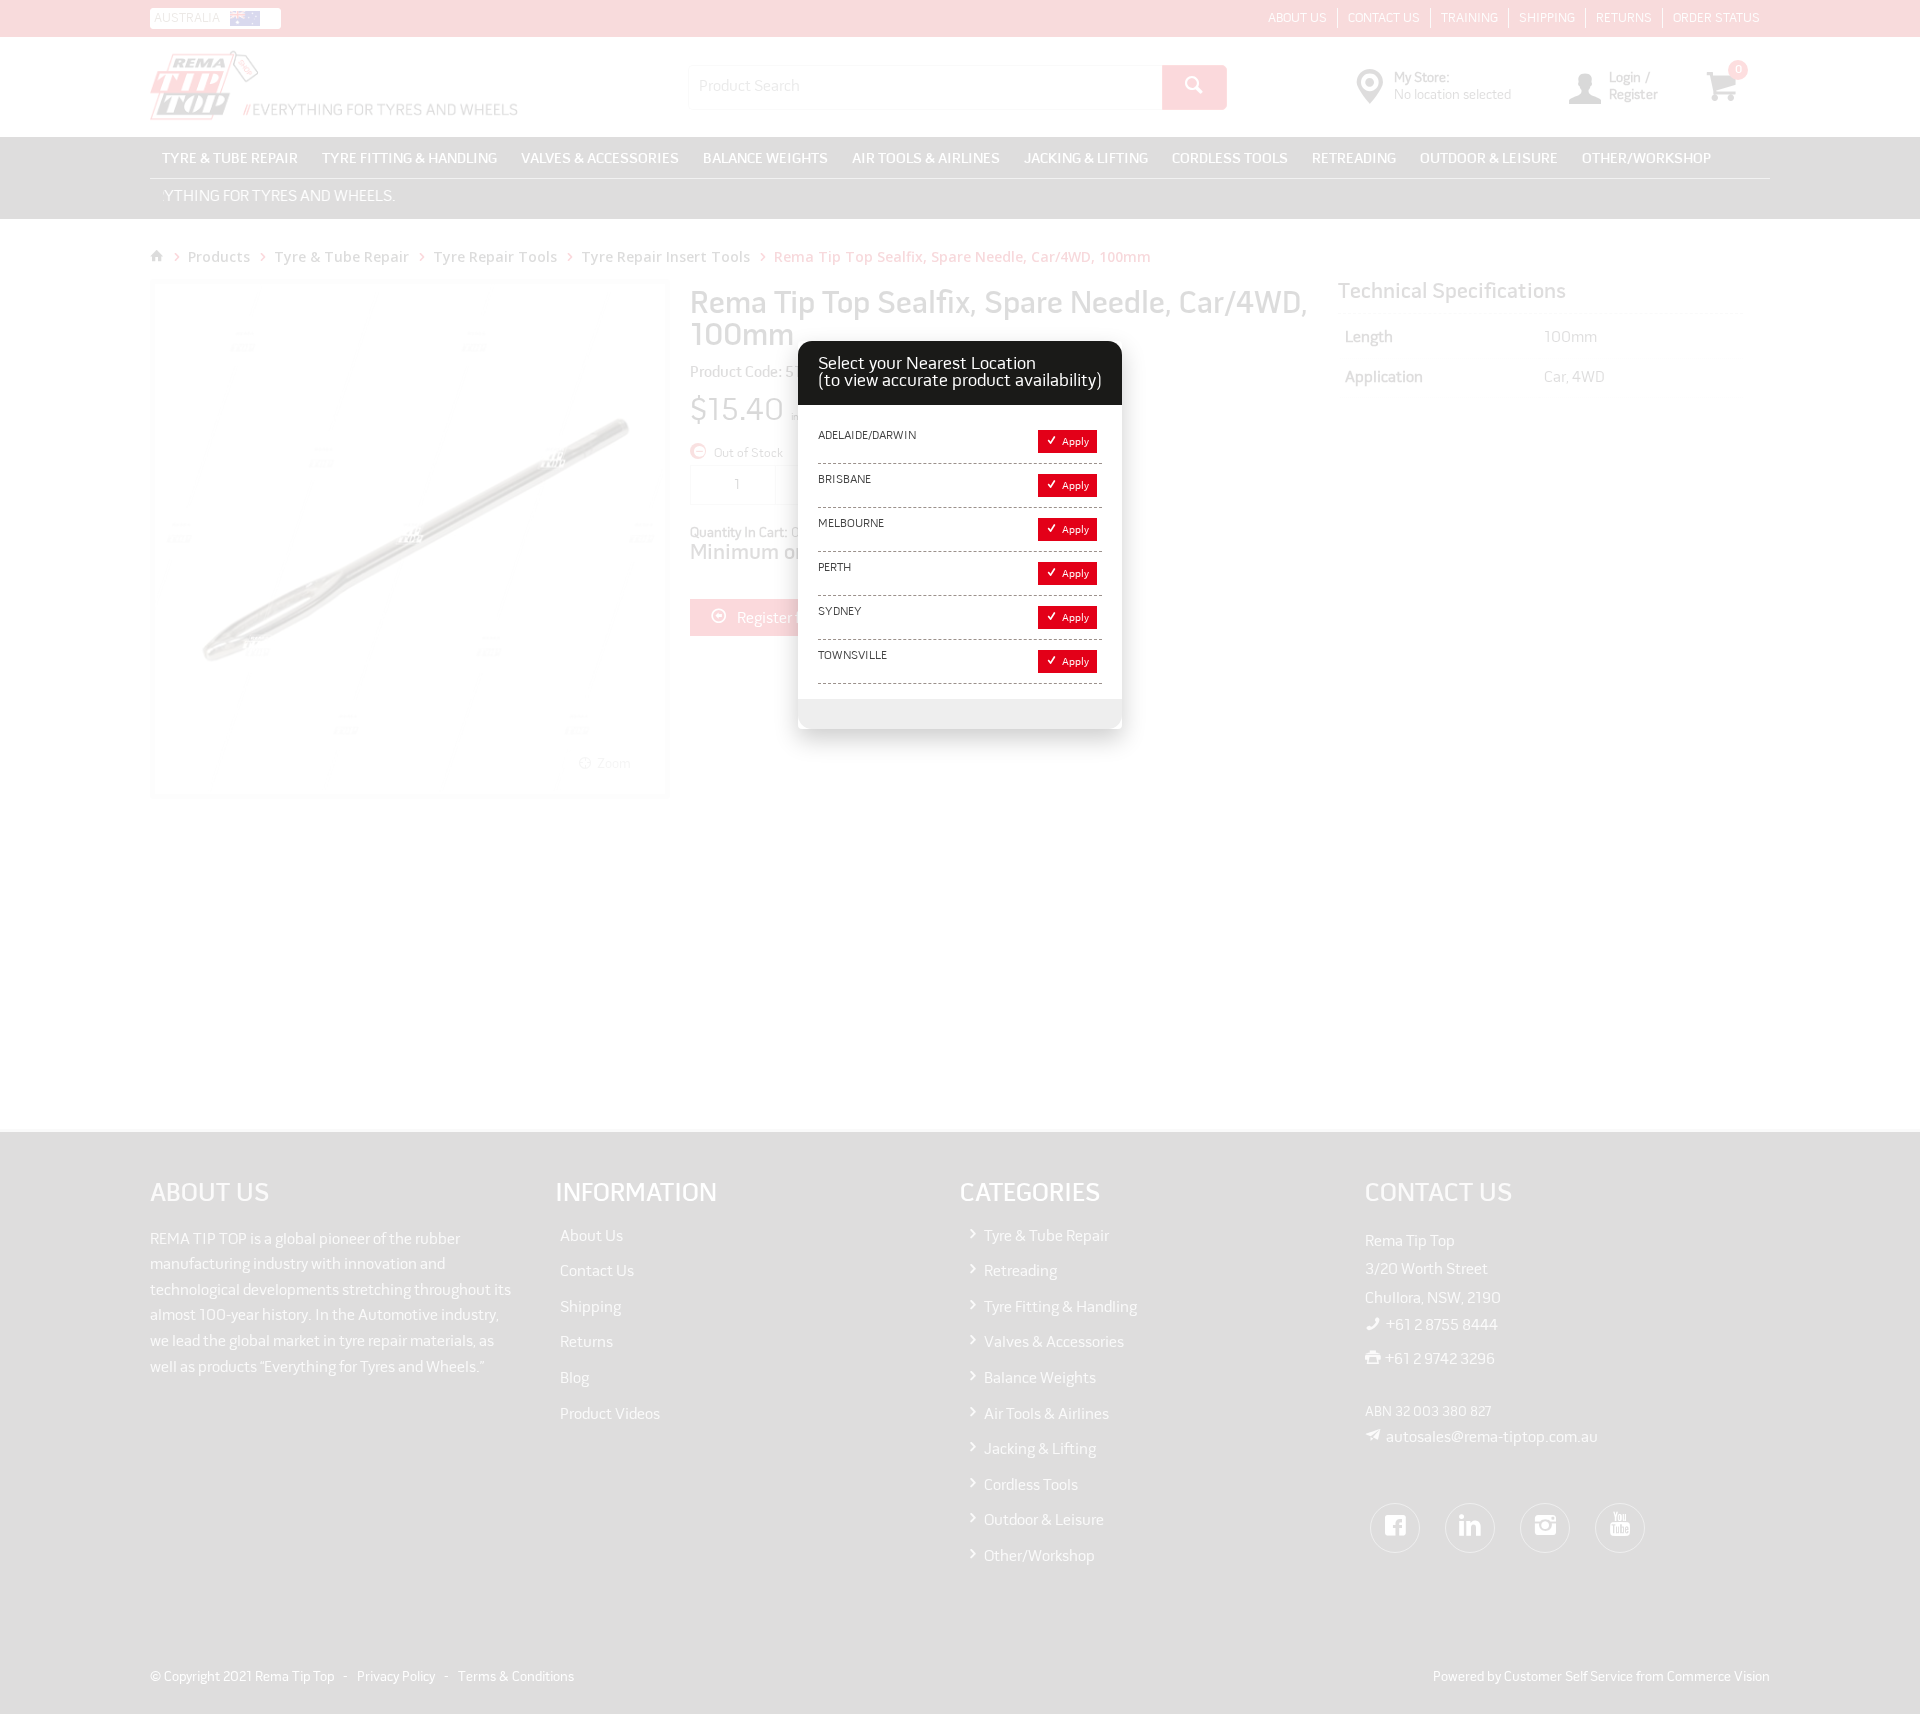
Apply (1075, 442)
